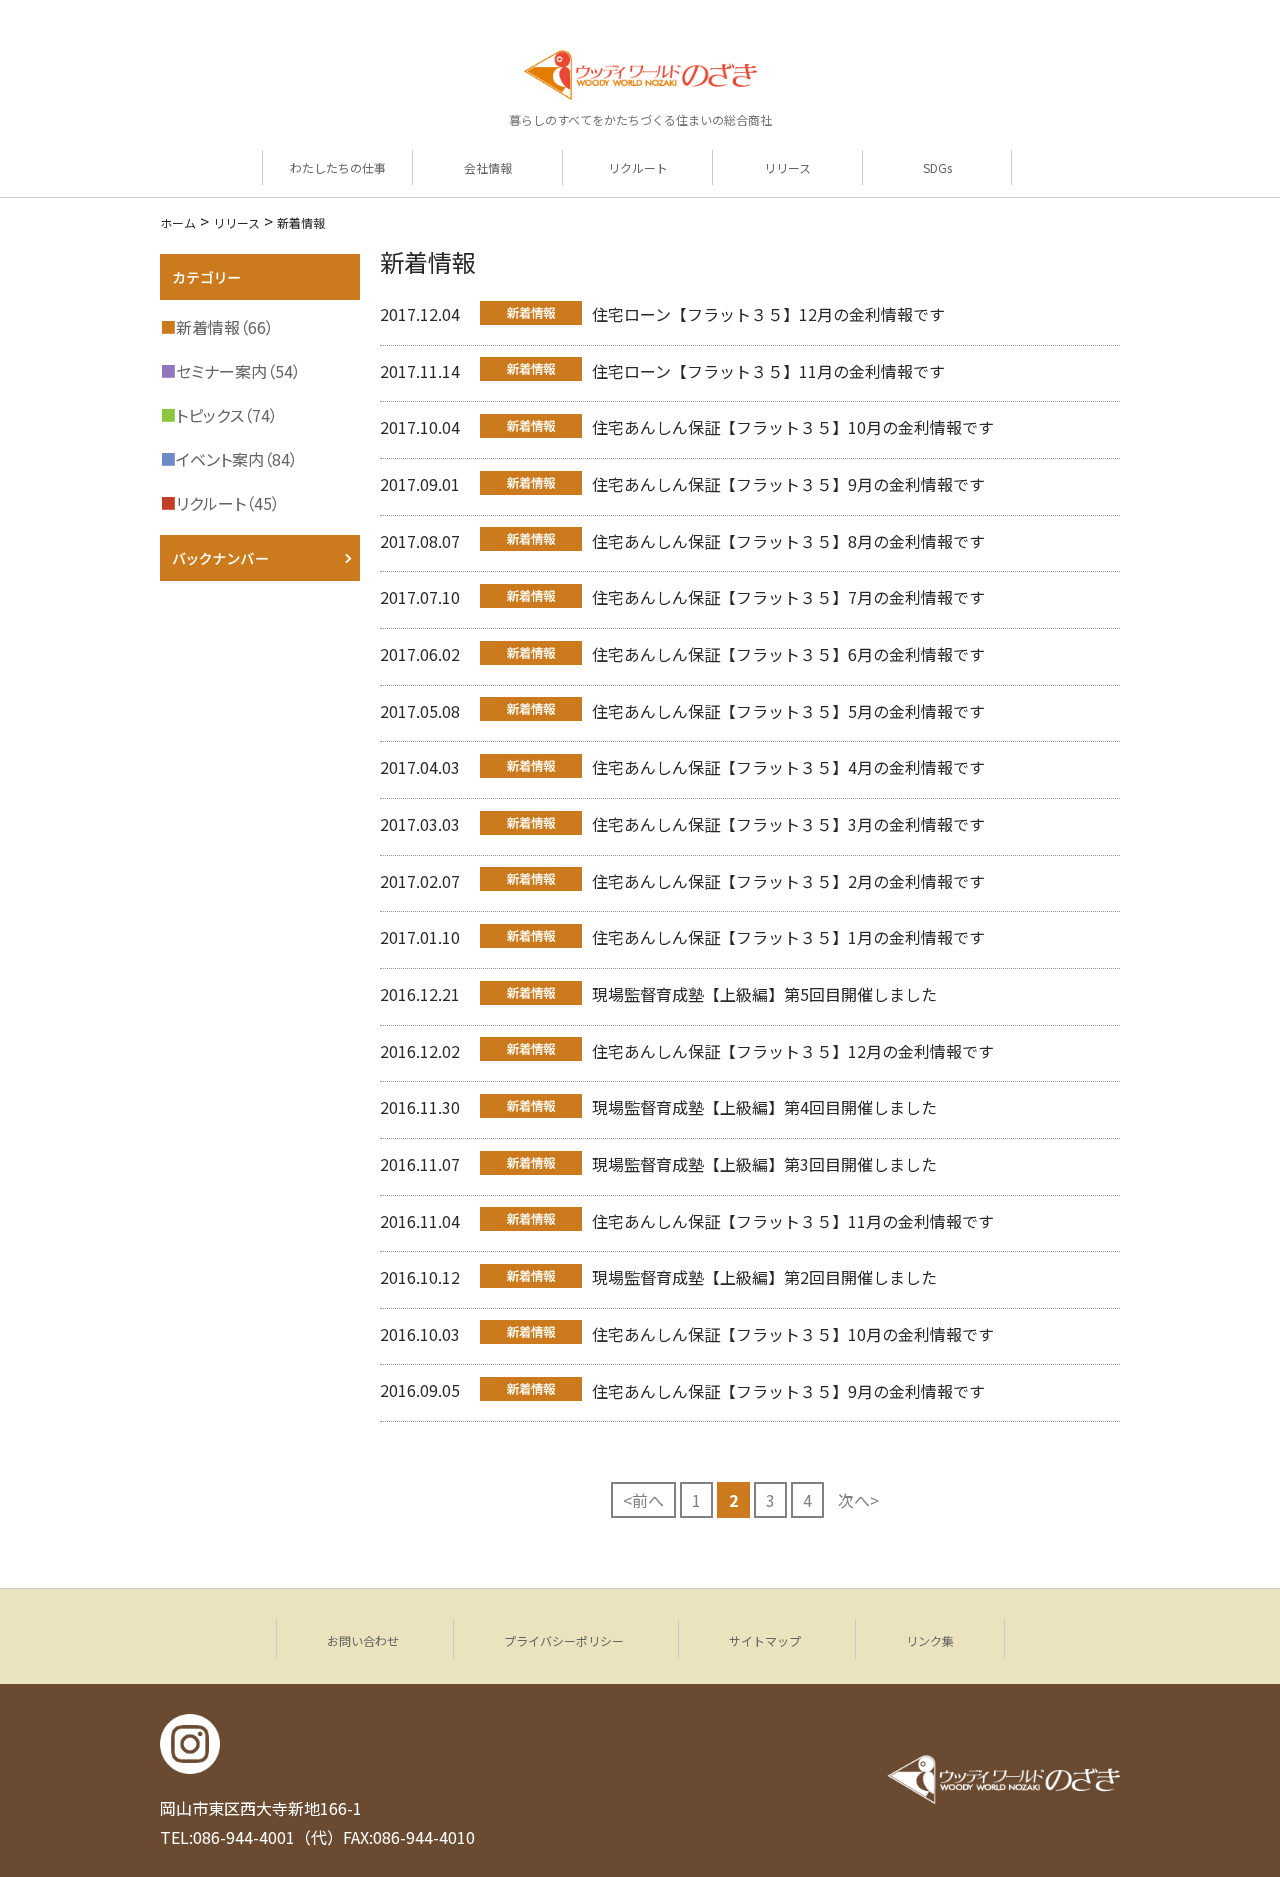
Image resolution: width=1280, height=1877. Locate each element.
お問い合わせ (363, 1640)
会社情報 (488, 167)
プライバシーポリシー (564, 1640)
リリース (787, 167)
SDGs (937, 167)
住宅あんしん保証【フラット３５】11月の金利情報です (793, 1221)
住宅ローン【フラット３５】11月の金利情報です (768, 371)
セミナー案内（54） (230, 371)
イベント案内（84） (229, 459)
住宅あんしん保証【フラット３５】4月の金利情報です (788, 767)
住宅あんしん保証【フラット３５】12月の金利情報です (793, 1051)
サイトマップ (765, 1640)
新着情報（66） (217, 327)
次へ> (858, 1500)
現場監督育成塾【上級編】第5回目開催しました (764, 994)
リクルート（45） (220, 503)
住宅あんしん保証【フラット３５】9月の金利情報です (788, 484)
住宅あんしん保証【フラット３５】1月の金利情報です (788, 937)
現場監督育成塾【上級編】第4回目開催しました (764, 1107)
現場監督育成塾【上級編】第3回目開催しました (764, 1164)
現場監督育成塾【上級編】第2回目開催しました (764, 1277)
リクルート (638, 167)
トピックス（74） (219, 415)
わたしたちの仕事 (338, 167)
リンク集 (930, 1640)
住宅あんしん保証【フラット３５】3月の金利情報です (788, 824)
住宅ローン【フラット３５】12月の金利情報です (768, 314)
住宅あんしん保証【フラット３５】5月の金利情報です (788, 711)
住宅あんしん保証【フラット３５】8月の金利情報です (788, 541)
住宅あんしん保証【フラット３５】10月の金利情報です (793, 427)
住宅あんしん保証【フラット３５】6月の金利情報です (788, 654)
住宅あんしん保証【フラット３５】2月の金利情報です (788, 881)
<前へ (643, 1500)
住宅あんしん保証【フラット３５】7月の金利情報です (788, 597)
